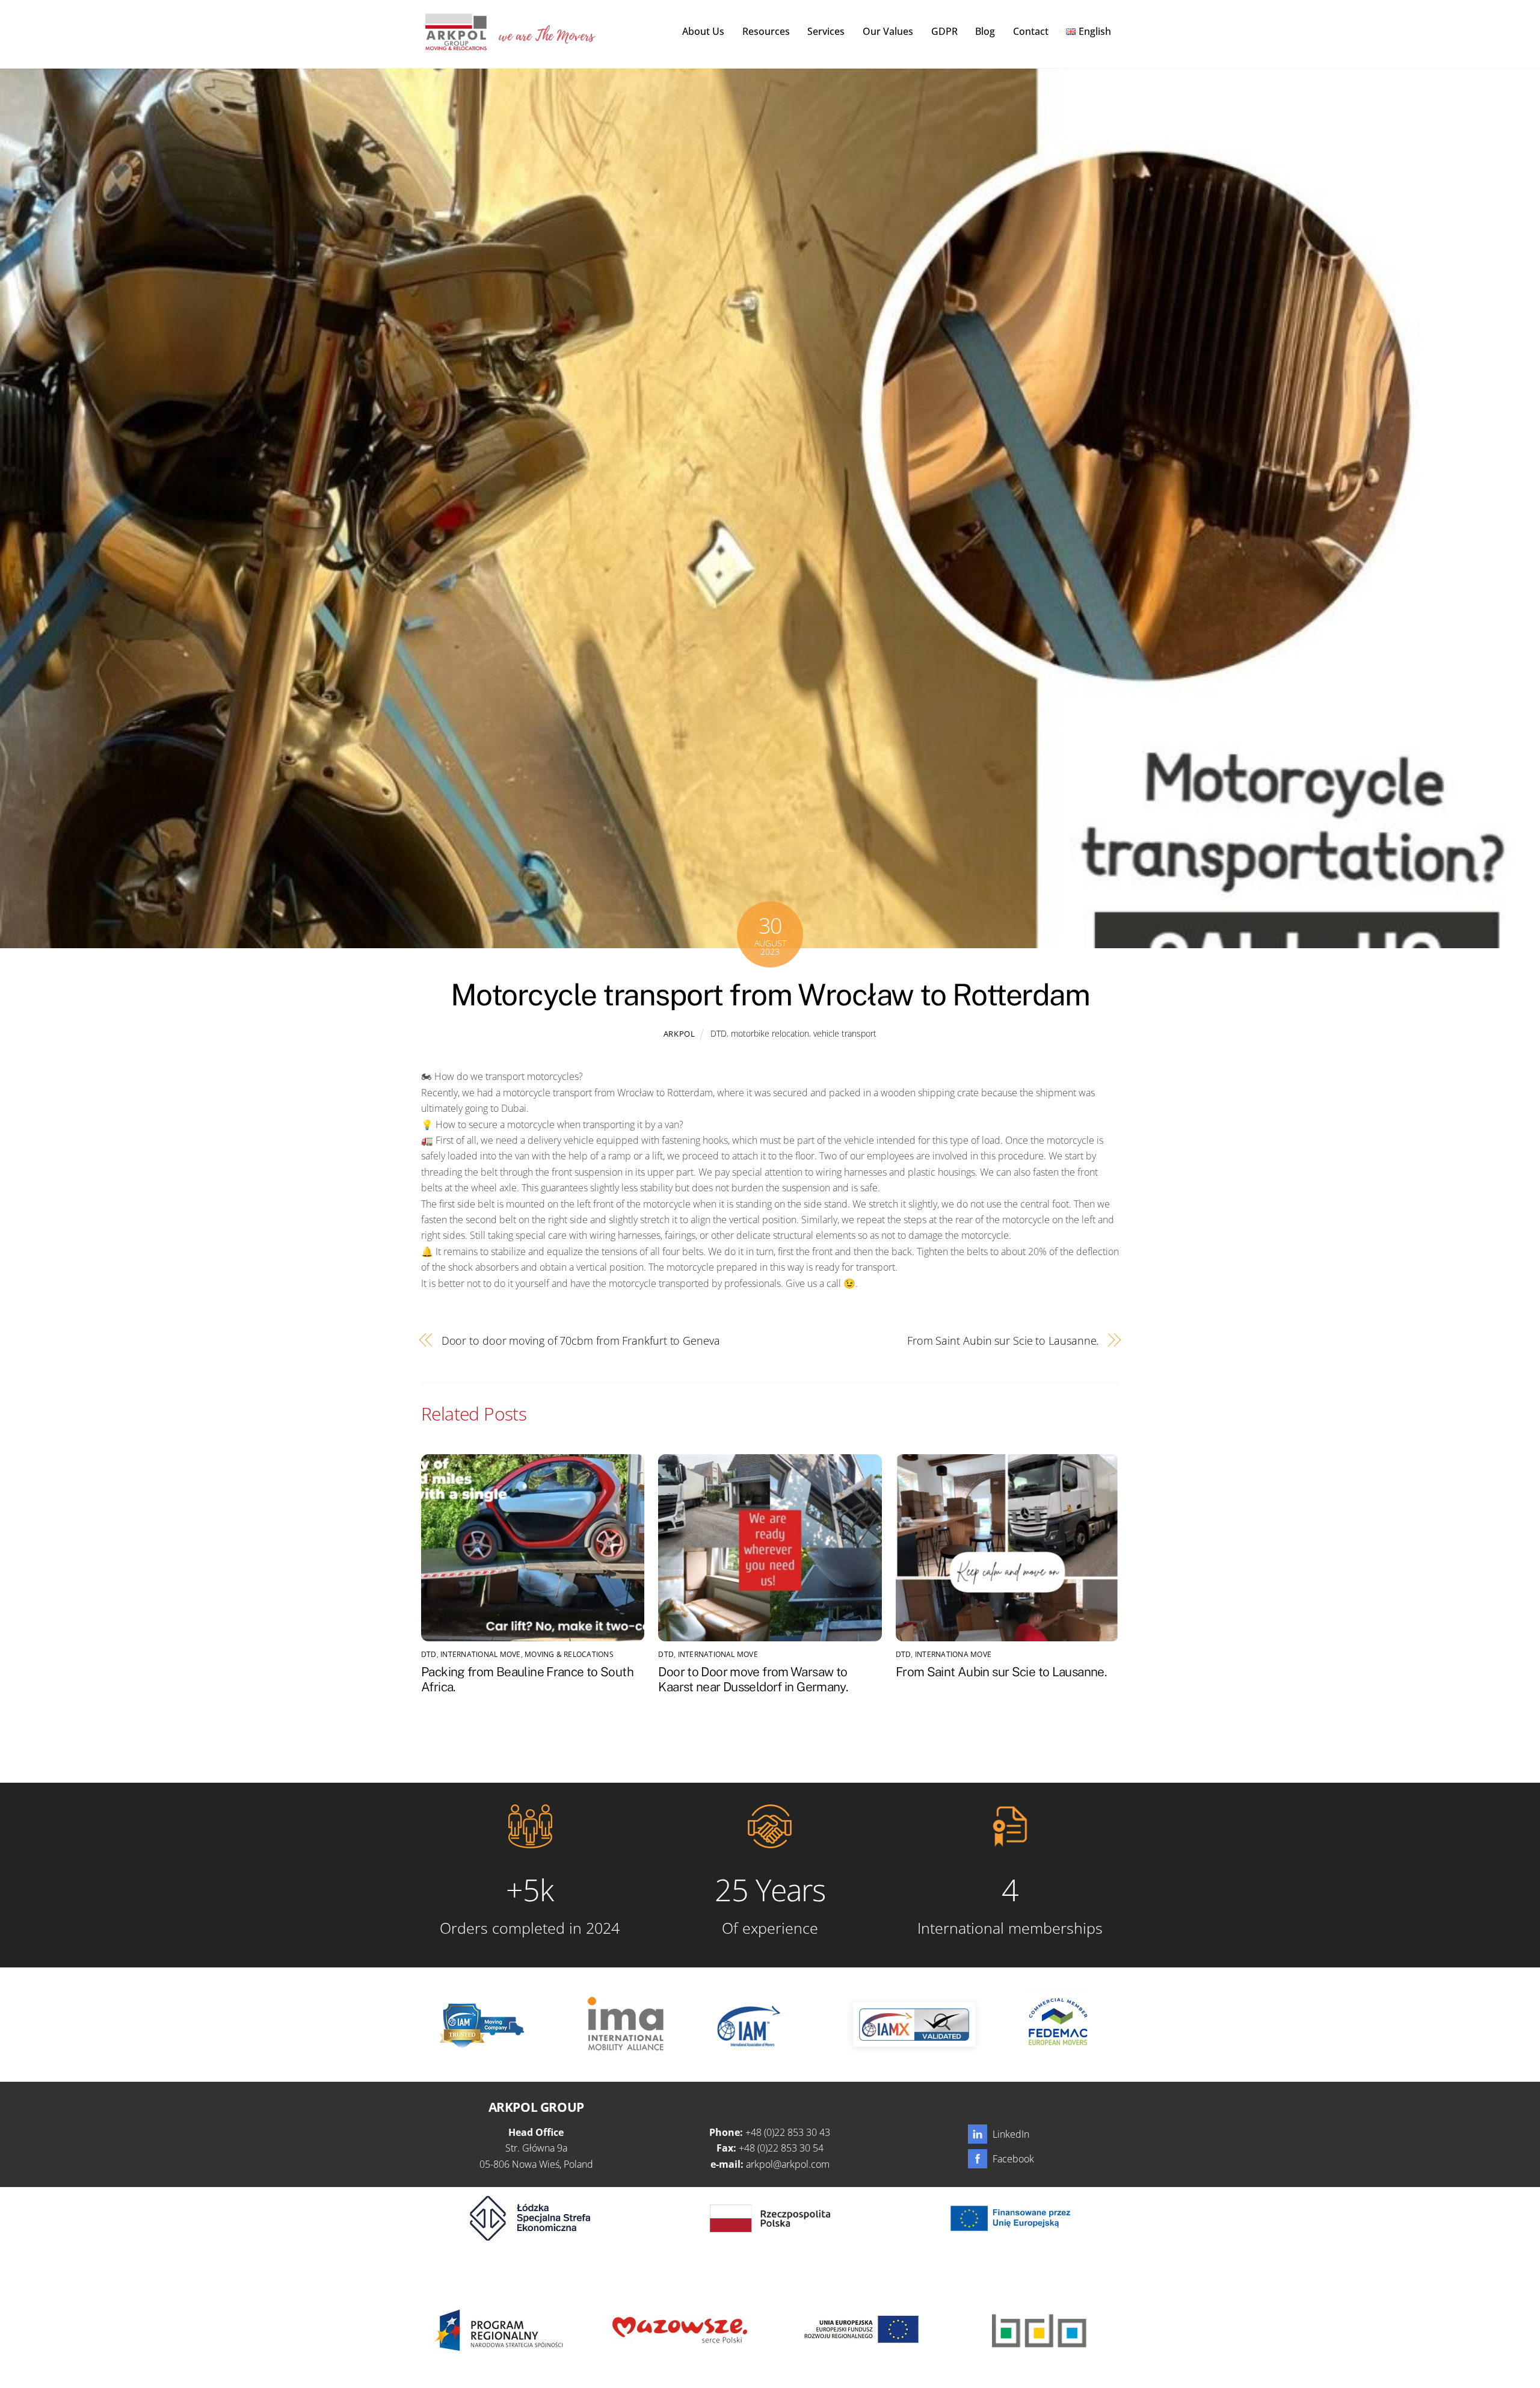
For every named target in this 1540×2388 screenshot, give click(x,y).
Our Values (888, 31)
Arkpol (679, 1034)
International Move (480, 1654)
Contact (1031, 31)
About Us (703, 31)
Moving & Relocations (569, 1654)
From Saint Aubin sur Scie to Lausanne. (1003, 1340)
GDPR (944, 31)
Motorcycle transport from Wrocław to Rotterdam (770, 995)
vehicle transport (845, 1033)
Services (826, 31)
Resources (766, 31)
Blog (985, 31)
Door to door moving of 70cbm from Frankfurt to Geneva (581, 1340)
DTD (719, 1033)
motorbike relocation (770, 1033)
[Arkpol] (455, 44)
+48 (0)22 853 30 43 (788, 2132)
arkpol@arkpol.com (788, 2164)
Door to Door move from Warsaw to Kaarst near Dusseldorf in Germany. (753, 1679)
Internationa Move (953, 1654)
